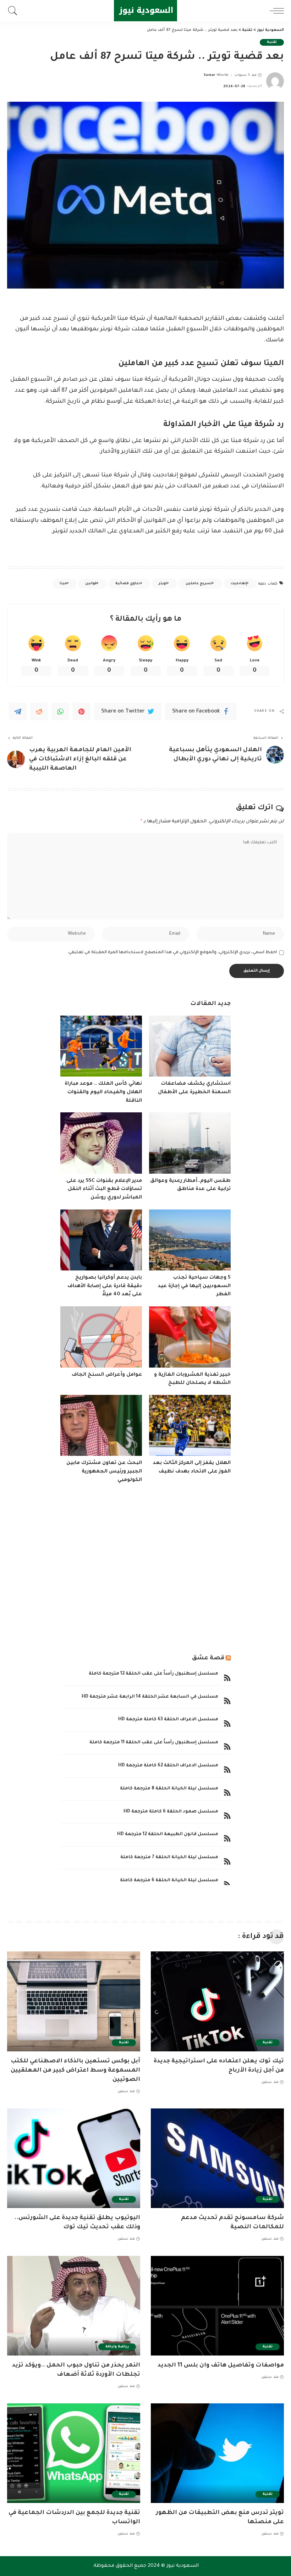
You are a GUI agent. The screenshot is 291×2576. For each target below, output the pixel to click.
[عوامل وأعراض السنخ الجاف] (101, 1337)
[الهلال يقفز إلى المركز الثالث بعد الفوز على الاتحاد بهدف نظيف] (190, 1426)
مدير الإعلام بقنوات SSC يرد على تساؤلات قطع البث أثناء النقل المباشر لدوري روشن (104, 1189)
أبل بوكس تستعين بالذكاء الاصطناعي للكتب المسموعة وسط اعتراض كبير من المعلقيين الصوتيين (75, 2071)
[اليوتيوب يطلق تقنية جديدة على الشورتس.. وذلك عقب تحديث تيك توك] (74, 2158)
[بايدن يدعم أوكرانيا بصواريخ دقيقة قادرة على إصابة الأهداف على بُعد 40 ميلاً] (101, 1240)
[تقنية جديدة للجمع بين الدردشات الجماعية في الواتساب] (74, 2453)
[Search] (15, 11)
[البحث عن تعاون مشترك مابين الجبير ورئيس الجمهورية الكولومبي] (101, 1426)
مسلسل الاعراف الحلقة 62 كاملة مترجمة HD (168, 1766)
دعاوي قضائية (128, 584)
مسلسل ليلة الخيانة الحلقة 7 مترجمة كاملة (169, 1857)
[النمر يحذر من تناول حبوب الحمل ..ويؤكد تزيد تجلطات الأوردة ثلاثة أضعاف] (74, 2306)
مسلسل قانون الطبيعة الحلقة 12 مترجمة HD (168, 1834)
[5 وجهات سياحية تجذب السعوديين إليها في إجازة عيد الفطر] (190, 1240)
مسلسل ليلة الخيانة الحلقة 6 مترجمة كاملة (169, 1881)
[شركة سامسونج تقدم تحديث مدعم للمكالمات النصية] (217, 2158)
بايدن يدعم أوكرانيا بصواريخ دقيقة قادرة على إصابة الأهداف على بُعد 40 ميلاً (105, 1286)
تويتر (163, 584)
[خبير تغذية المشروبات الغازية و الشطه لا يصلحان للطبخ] (190, 1337)
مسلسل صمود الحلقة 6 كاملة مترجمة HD (171, 1812)
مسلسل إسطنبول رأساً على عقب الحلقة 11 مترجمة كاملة (154, 1743)
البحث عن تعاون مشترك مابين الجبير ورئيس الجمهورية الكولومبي (104, 1472)
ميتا (63, 584)
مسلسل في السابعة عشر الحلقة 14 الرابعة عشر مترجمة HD (150, 1697)
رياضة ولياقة (117, 2347)
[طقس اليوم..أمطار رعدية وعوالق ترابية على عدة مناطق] (190, 1143)
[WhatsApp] (60, 711)
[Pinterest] (82, 711)
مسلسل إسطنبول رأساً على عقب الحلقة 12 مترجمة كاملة (153, 1674)
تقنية (272, 42)
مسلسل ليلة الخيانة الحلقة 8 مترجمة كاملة (169, 1789)
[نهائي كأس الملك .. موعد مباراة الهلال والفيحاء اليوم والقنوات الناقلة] (101, 1046)
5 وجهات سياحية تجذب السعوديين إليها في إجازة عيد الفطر (194, 1286)
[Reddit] (39, 711)
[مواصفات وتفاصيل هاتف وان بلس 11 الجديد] (217, 2306)
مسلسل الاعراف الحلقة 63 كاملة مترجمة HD (168, 1720)
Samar (210, 75)
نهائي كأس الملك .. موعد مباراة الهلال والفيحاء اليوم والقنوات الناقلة (103, 1092)
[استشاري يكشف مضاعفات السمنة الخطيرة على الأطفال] (190, 1046)
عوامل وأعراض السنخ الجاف (107, 1375)
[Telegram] (18, 711)
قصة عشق (208, 1658)
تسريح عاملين (199, 584)
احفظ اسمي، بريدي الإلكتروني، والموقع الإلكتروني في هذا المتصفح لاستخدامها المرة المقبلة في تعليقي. (172, 952)
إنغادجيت (239, 584)
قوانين (91, 584)
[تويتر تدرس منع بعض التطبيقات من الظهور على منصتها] (217, 2453)
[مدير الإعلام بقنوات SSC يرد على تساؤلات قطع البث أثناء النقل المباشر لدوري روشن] (101, 1143)
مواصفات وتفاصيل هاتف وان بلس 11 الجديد (221, 2365)
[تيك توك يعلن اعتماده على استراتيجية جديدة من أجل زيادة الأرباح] (217, 2001)
